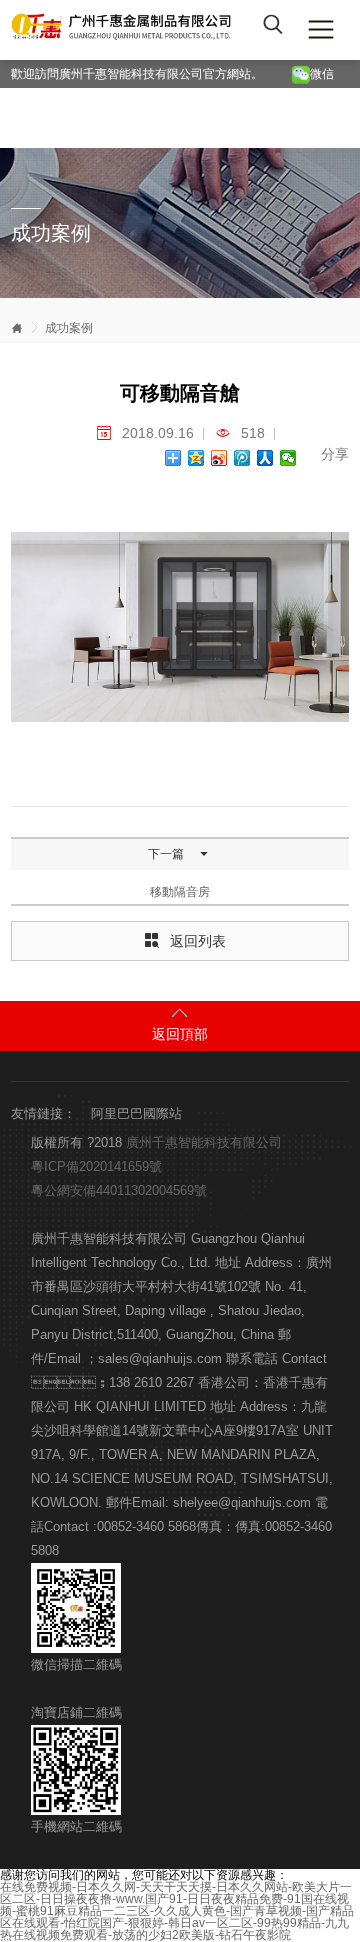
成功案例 (69, 328)
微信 (325, 74)
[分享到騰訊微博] (242, 458)
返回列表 (185, 942)
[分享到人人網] (265, 458)
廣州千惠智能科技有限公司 (204, 1142)
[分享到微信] (288, 458)
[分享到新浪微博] (219, 458)
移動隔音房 (180, 892)
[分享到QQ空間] (196, 458)
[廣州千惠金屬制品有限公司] (123, 30)
